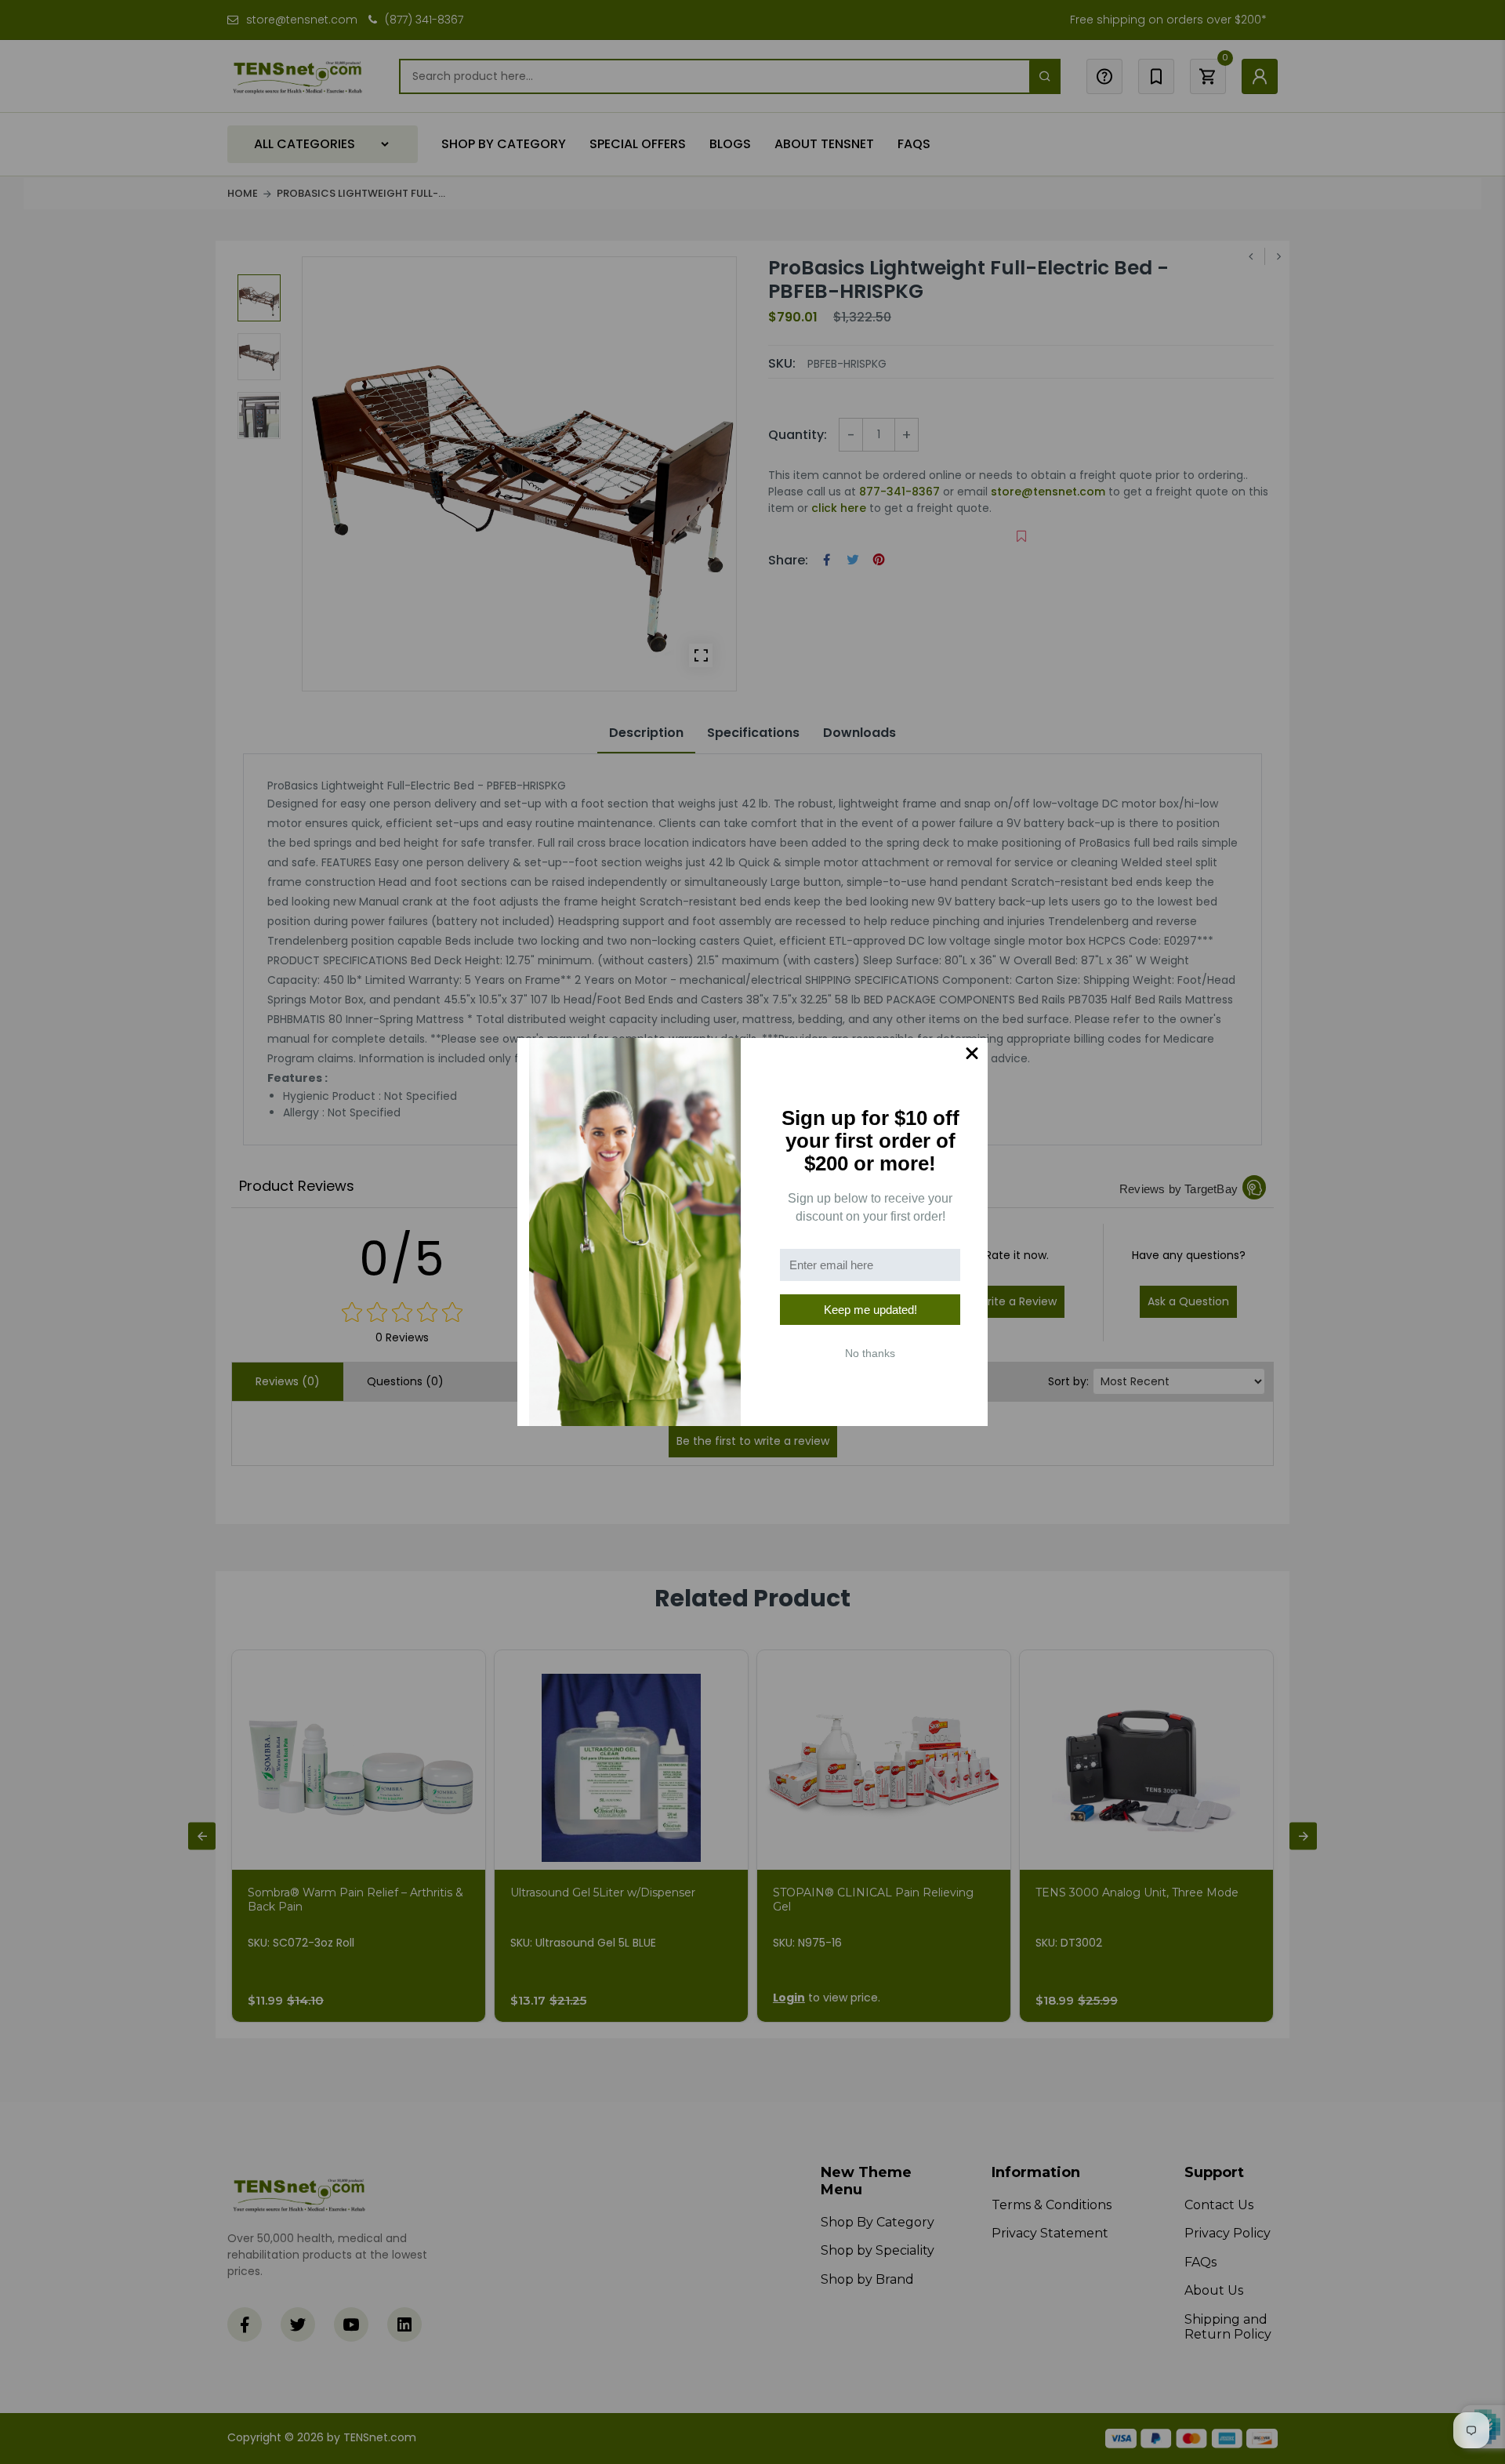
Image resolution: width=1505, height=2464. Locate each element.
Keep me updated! (870, 1310)
